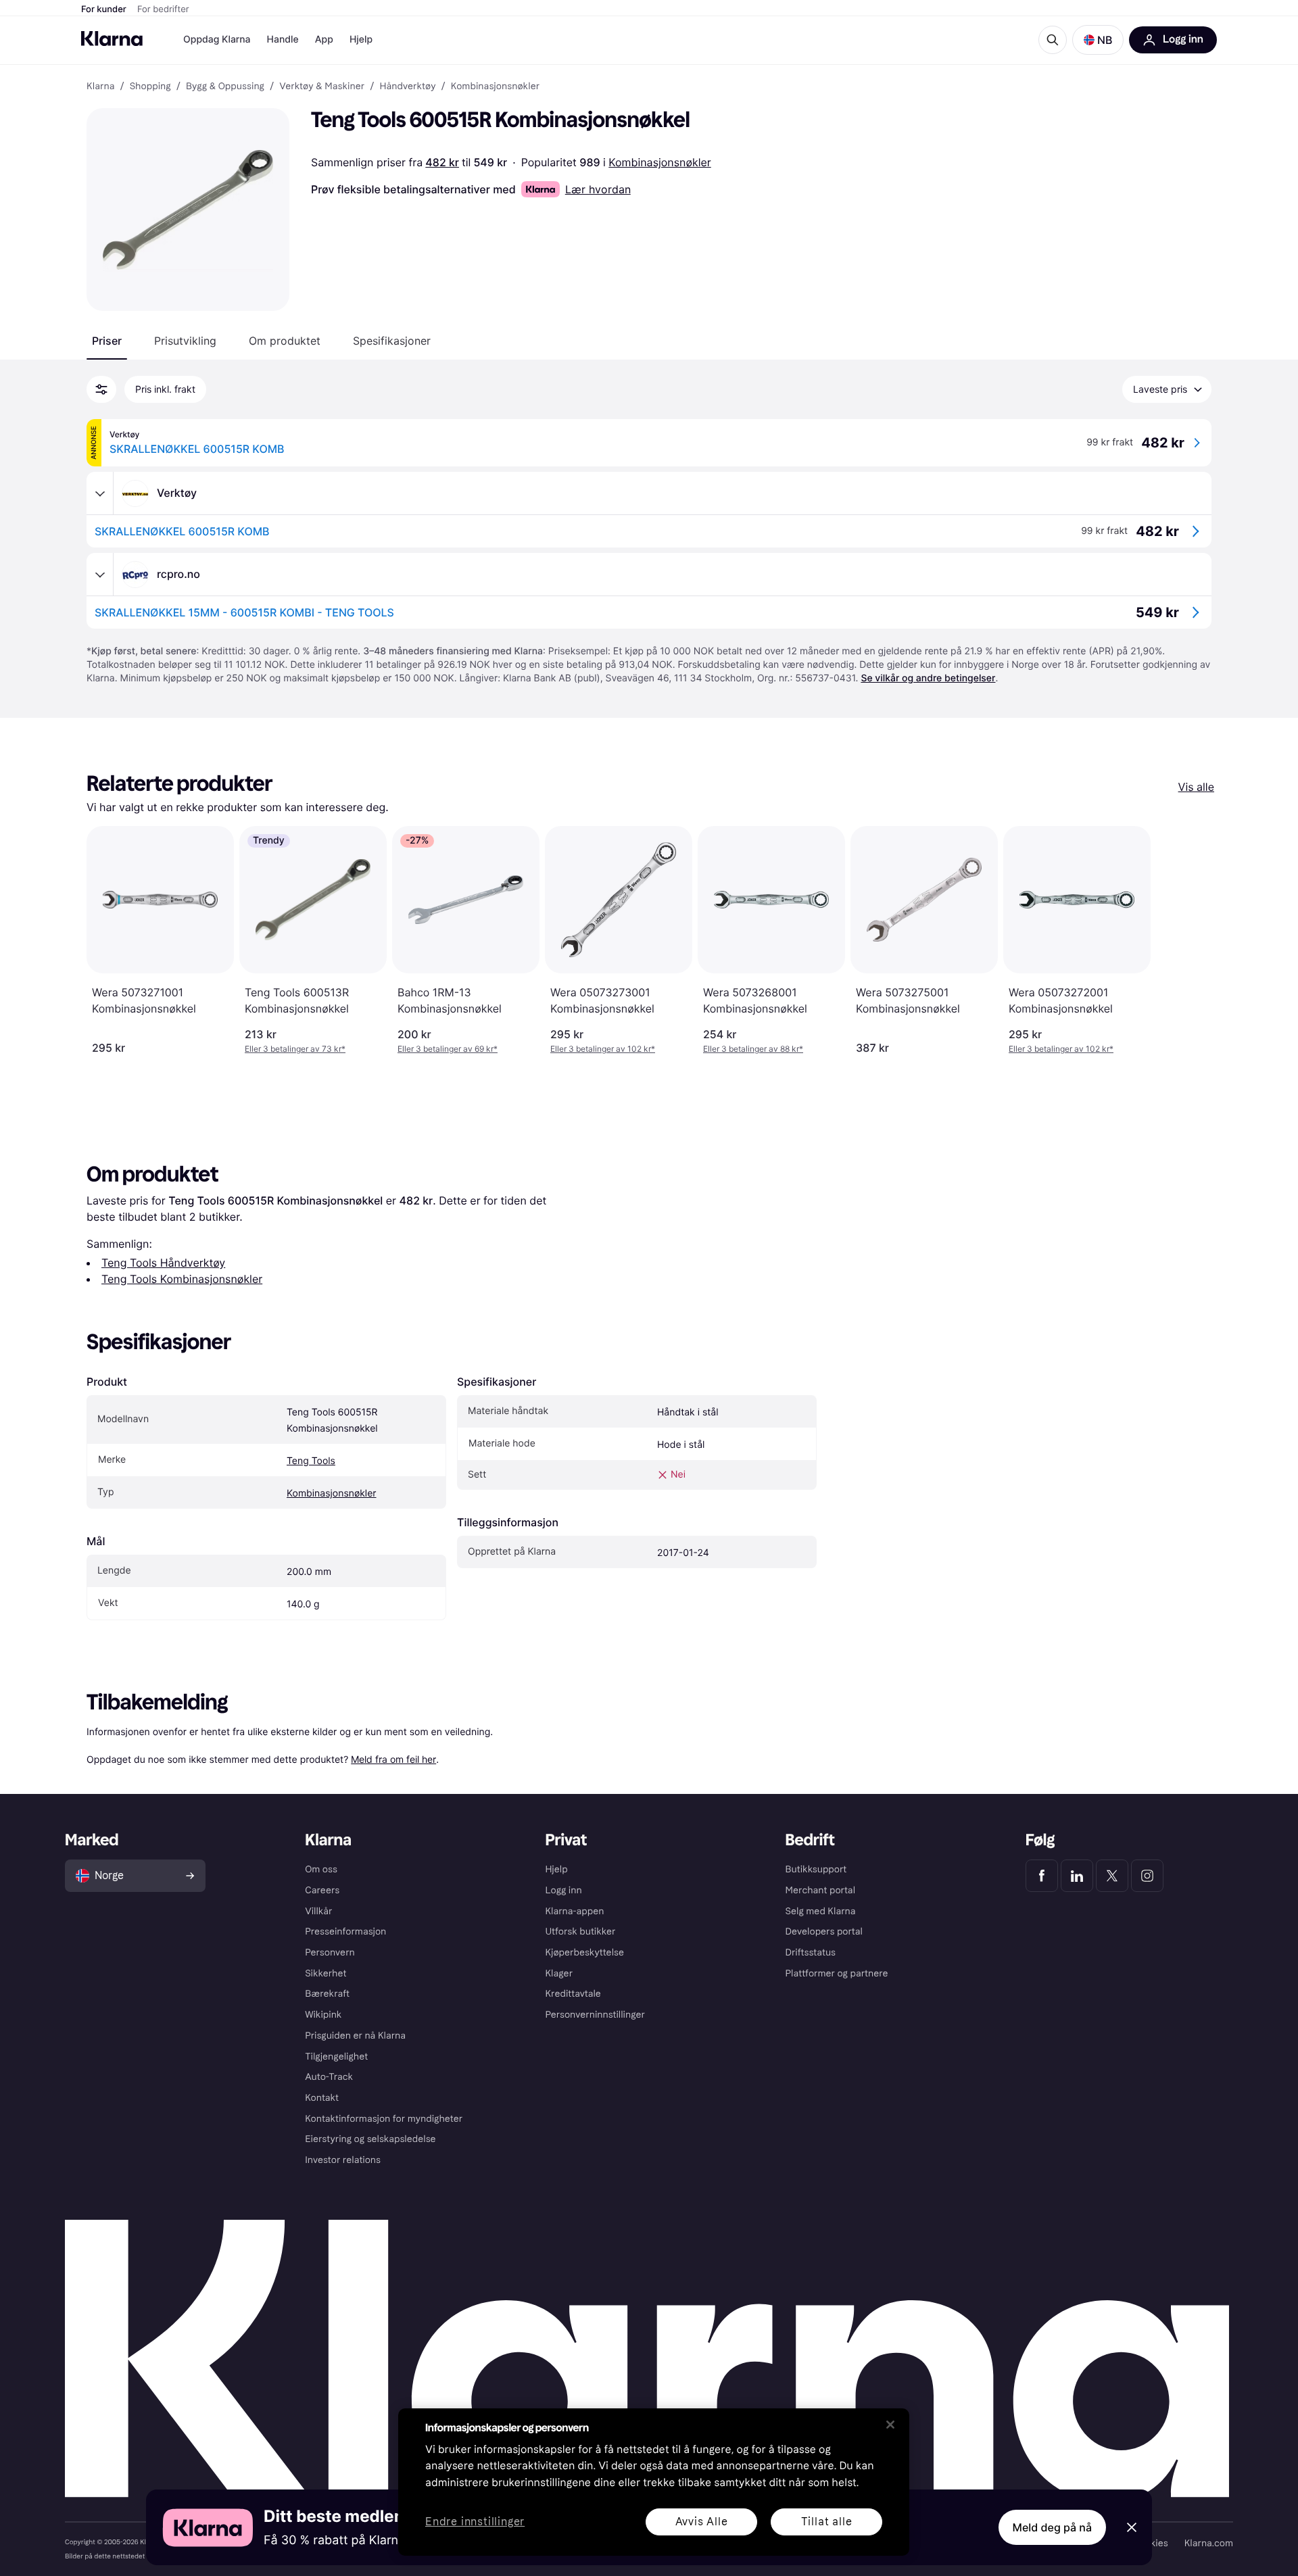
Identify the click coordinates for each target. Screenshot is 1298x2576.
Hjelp (361, 40)
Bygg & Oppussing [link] (225, 87)
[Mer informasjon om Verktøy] (100, 493)
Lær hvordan (598, 189)
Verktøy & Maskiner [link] (322, 87)
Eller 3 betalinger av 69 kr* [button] (448, 1049)
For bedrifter (163, 9)
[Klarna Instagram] (1147, 1876)
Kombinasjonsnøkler (659, 162)
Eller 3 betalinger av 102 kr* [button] (603, 1049)
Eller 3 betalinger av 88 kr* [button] (753, 1049)
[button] (1098, 40)
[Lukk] (890, 2425)
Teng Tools (311, 1461)
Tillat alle (827, 2522)
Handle (283, 40)
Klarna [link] (100, 87)
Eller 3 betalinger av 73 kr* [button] (295, 1049)
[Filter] (101, 389)
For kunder (104, 9)
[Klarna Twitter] (1112, 1876)
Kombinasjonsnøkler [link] (495, 87)
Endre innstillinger (475, 2522)
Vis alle (1196, 787)
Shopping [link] (150, 87)
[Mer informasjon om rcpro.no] (100, 575)
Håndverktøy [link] (407, 87)
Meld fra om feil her (393, 1759)
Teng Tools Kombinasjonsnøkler (182, 1279)
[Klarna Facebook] (1042, 1876)
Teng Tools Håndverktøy (163, 1263)
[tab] (107, 341)
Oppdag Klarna (217, 40)
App (324, 40)
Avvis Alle (702, 2522)
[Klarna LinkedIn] (1077, 1876)
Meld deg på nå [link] (1052, 2527)
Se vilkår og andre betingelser (928, 678)
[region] (654, 2482)
